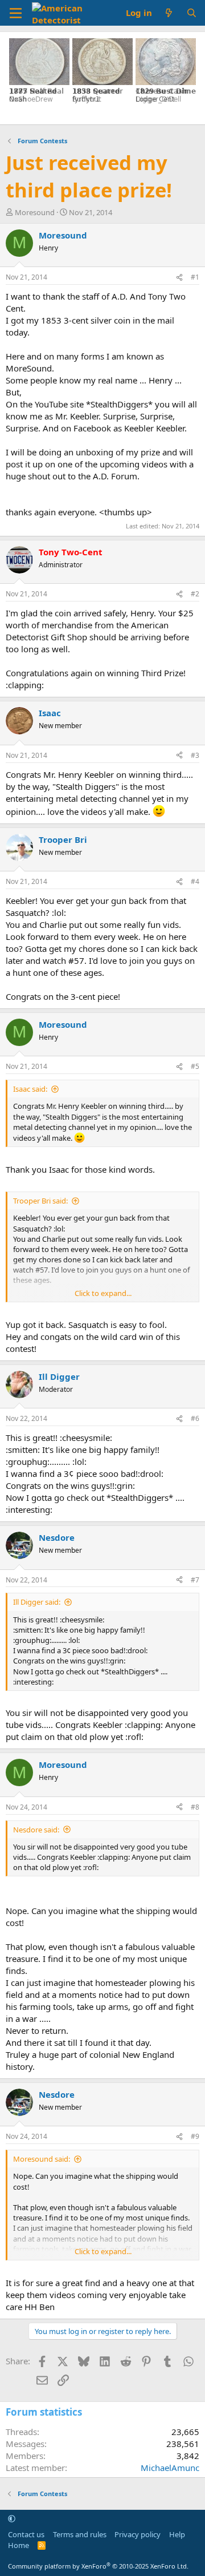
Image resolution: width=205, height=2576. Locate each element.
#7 (195, 1580)
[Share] (179, 278)
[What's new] (169, 13)
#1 (195, 277)
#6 (195, 1418)
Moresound (35, 212)
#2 (195, 594)
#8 (195, 1807)
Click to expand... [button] (103, 1293)
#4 (195, 881)
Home (19, 2545)
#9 (195, 2136)
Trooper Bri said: (40, 1201)
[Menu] (16, 13)
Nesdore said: (36, 1830)
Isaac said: (30, 1089)
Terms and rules (80, 2534)
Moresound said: (42, 2159)
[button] (12, 2518)
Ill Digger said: (37, 1602)
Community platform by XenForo (98, 2566)
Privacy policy (138, 2534)
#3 (195, 755)
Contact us (26, 2534)
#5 (195, 1066)
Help (177, 2534)
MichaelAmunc (170, 2468)
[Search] (192, 13)
